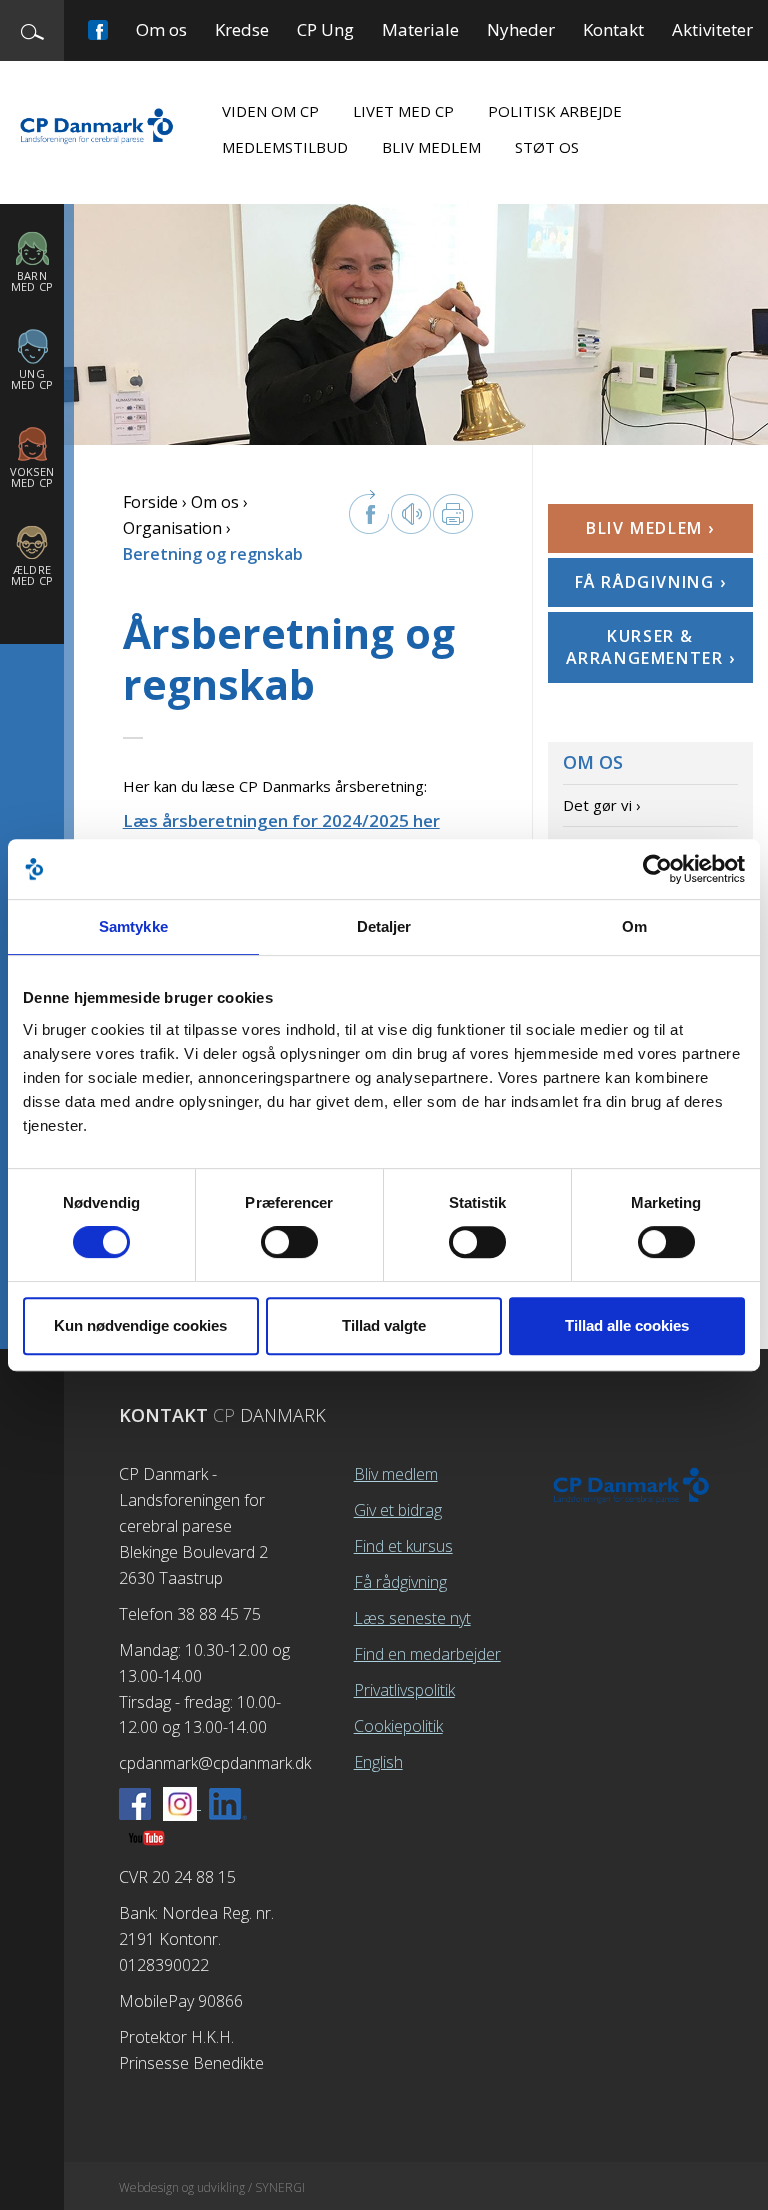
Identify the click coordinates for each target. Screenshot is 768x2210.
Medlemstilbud (285, 147)
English (378, 1762)
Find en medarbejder (427, 1654)
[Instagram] (182, 1803)
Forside (150, 502)
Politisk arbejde (555, 111)
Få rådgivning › (651, 582)
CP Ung (325, 29)
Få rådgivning (400, 1582)
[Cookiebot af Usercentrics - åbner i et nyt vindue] (657, 869)
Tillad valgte (384, 1325)
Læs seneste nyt (412, 1618)
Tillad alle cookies (627, 1325)
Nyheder (521, 29)
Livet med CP (403, 111)
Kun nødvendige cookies (140, 1325)
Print (453, 514)
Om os (161, 29)
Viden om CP (270, 111)
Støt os (547, 147)
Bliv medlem (431, 147)
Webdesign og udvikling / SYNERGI (212, 2187)
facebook (369, 512)
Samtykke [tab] (133, 926)
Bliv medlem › (650, 528)
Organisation (172, 528)
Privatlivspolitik (404, 1690)
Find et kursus (403, 1546)
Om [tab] (634, 926)
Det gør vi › (602, 805)
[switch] (289, 1242)
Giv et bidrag (398, 1510)
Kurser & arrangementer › (651, 647)
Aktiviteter (712, 29)
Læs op (411, 514)
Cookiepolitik (398, 1726)
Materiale (420, 29)
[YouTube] (146, 1837)
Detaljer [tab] (384, 926)
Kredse (242, 29)
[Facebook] (135, 1803)
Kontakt (613, 29)
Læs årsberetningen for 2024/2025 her (281, 820)
